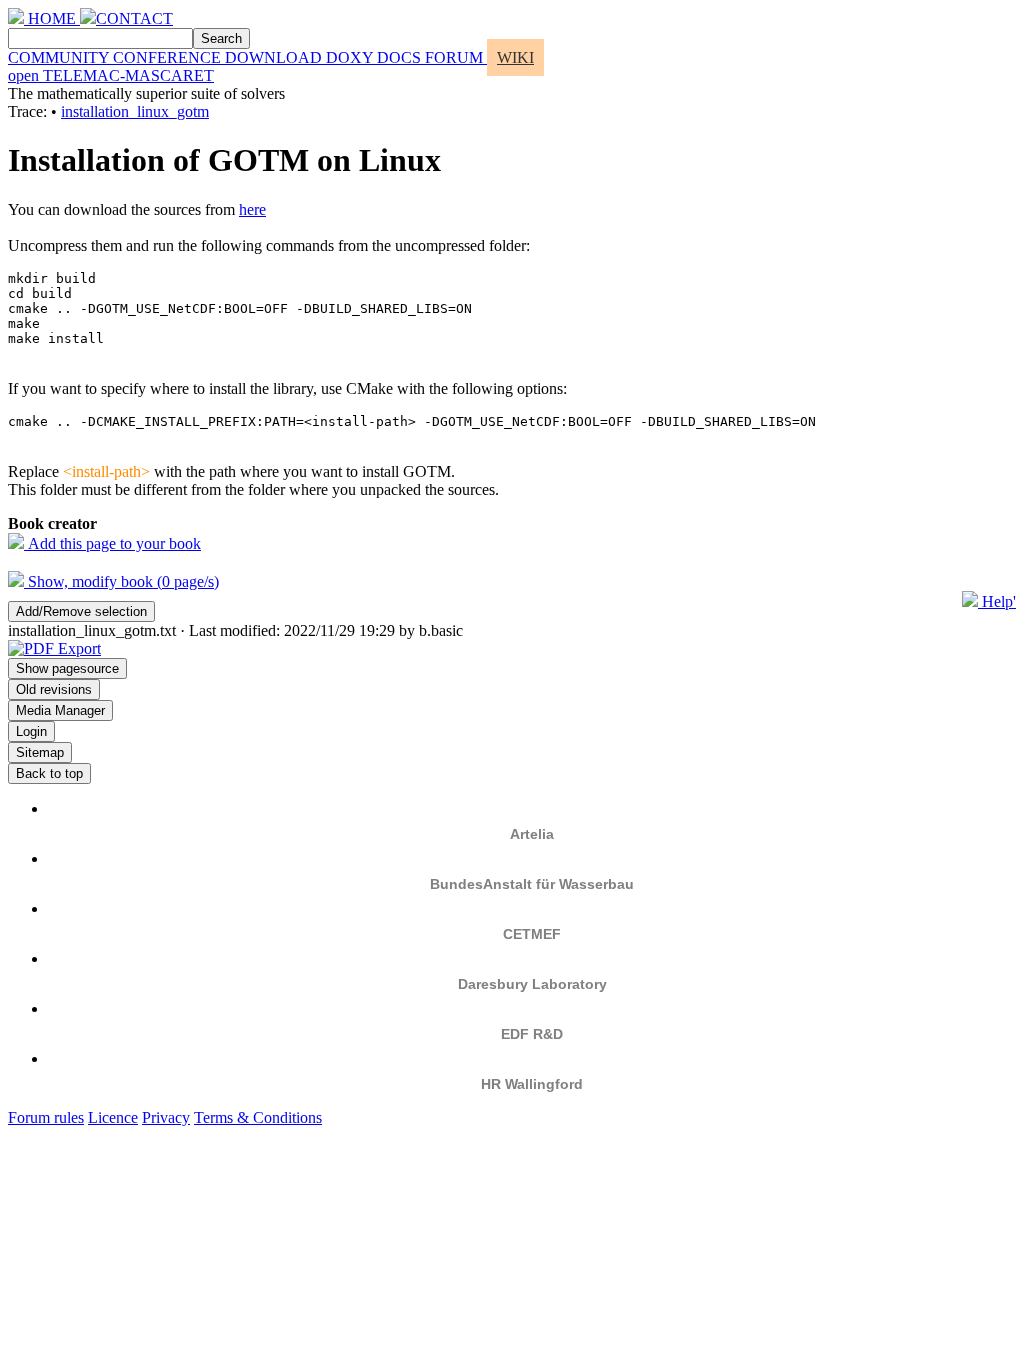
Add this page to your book (112, 543)
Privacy (166, 1117)
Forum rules (46, 1117)
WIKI (515, 57)
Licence (113, 1117)
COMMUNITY (60, 57)
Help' (997, 601)
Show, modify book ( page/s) (121, 581)
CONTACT (134, 18)
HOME (52, 18)
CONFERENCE (169, 57)
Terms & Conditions (258, 1117)
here (252, 209)
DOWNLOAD (275, 57)
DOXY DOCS (375, 57)
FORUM (456, 57)
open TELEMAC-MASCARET (111, 75)
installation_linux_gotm (135, 111)
